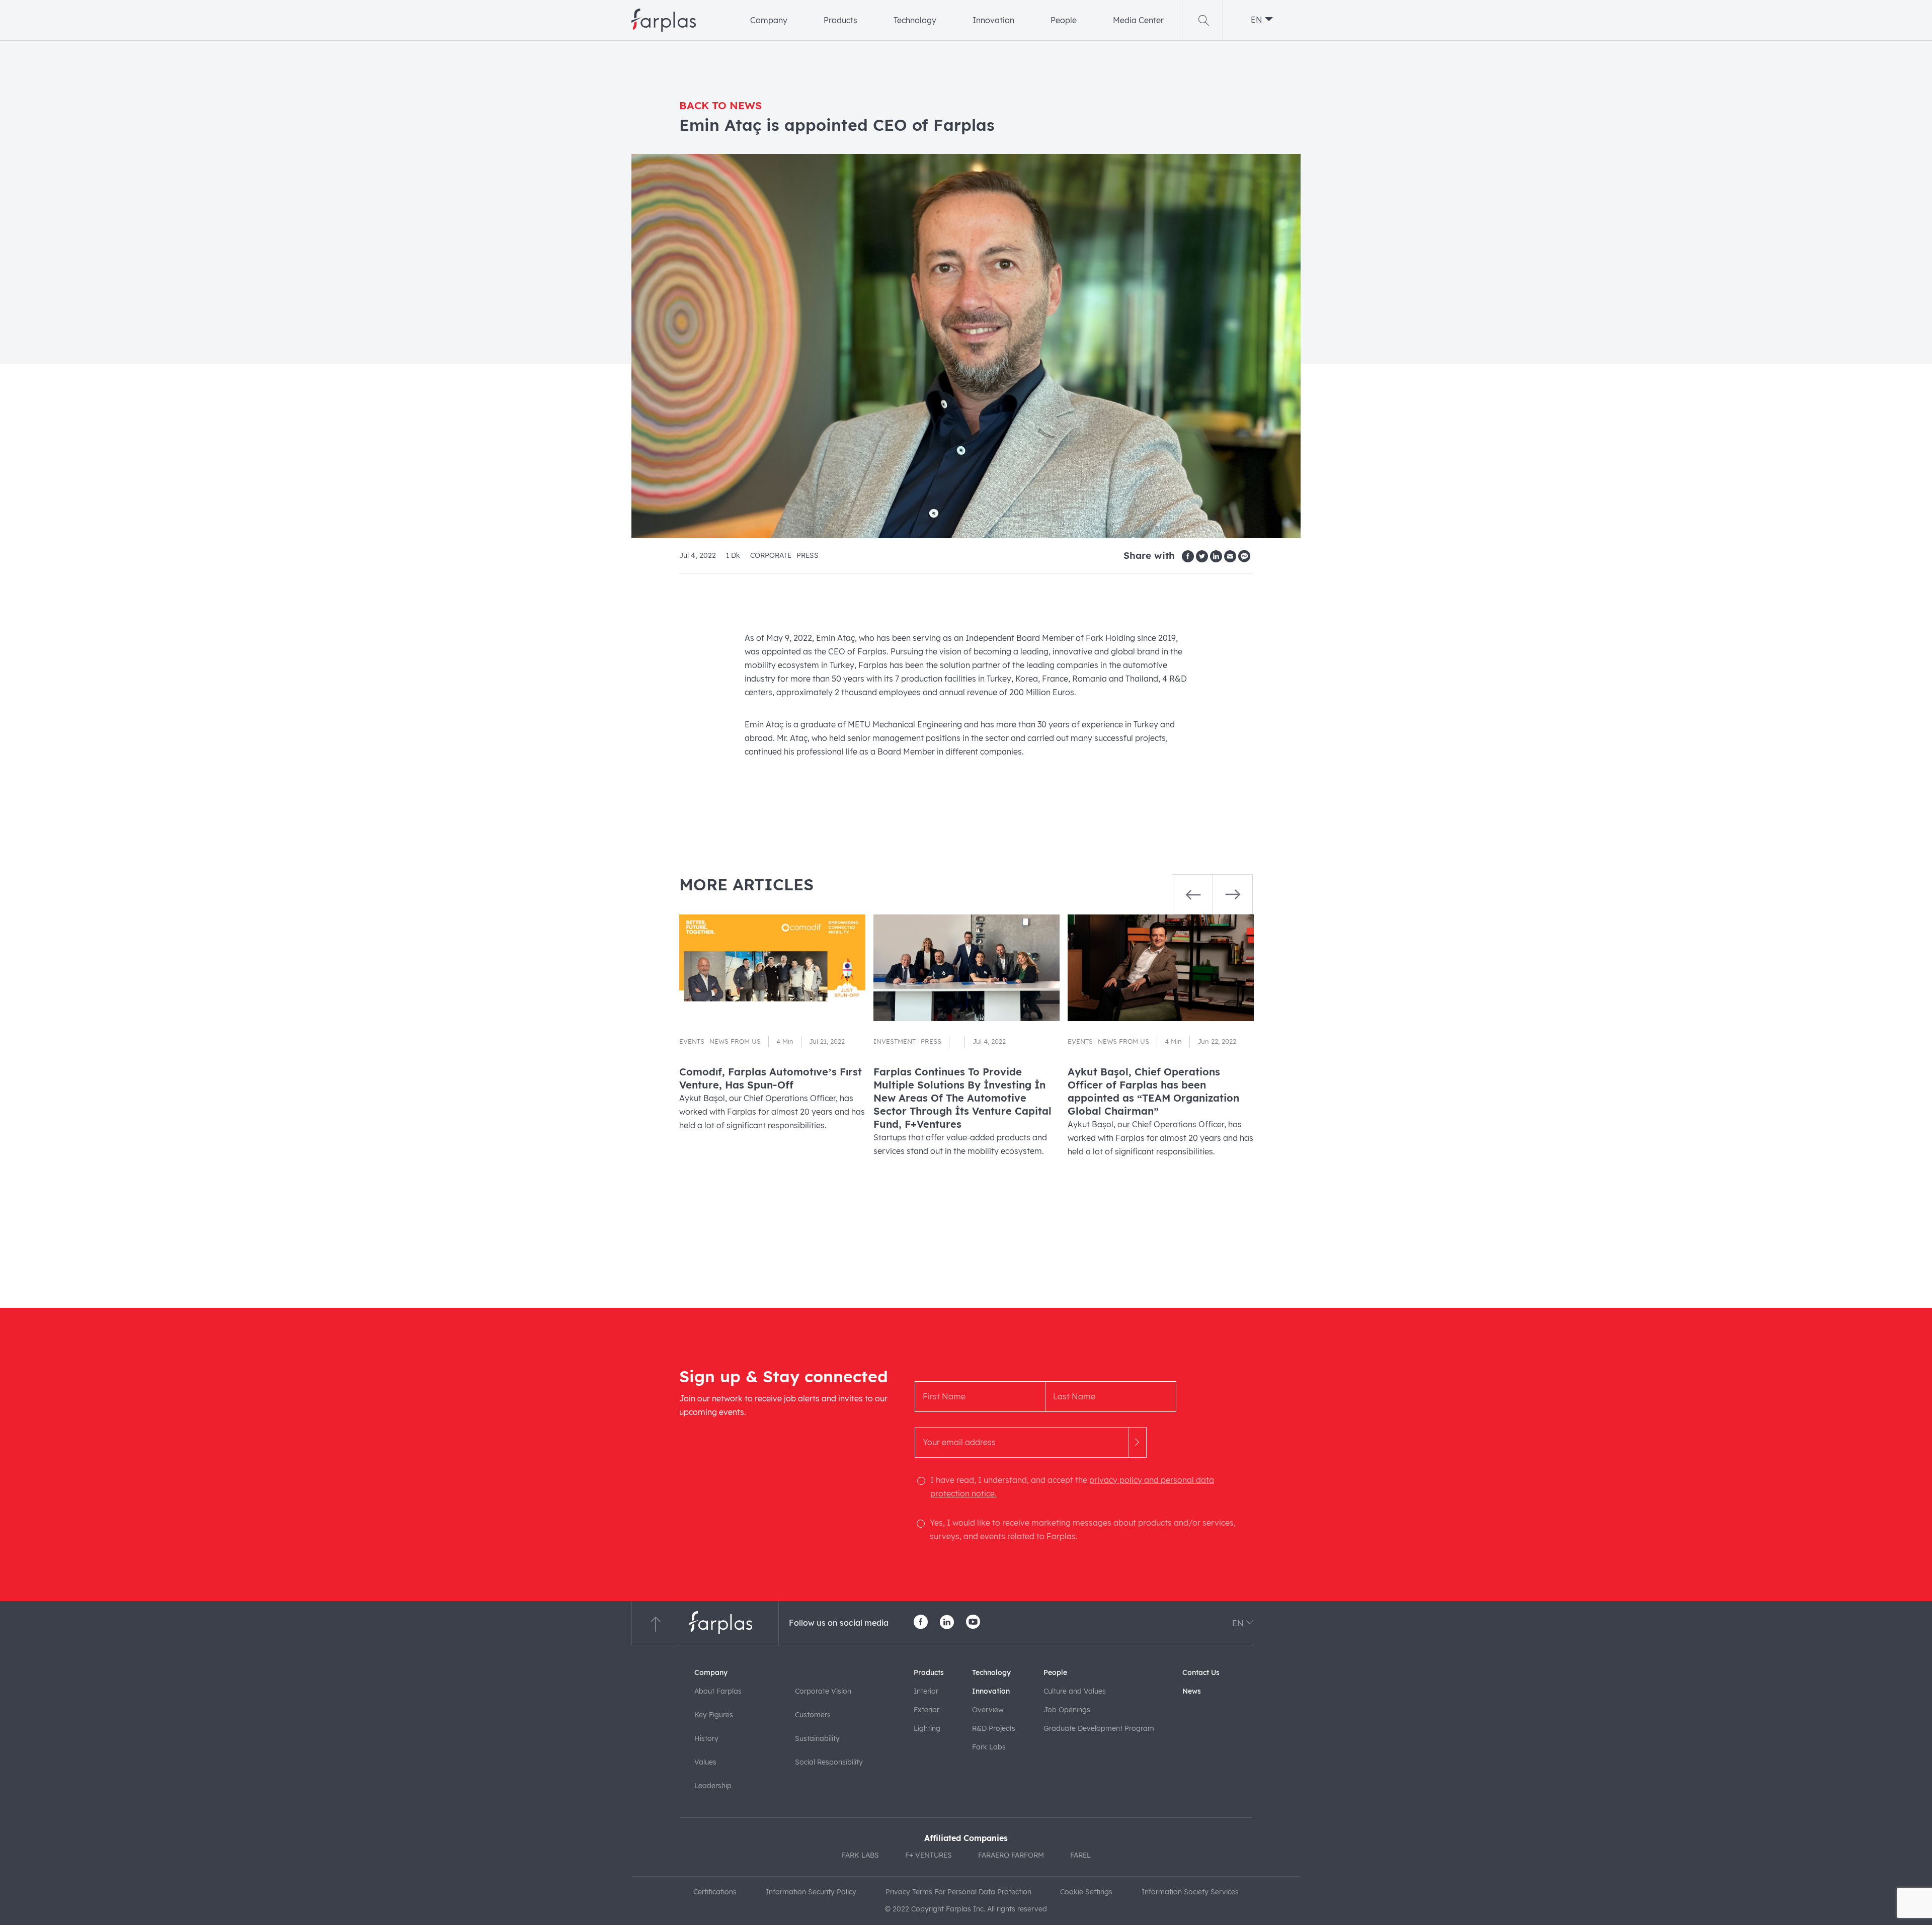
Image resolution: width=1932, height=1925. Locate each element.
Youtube (973, 1622)
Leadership (713, 1786)
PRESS (808, 555)
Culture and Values (1075, 1691)
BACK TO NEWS (720, 105)
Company (769, 20)
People (1064, 20)
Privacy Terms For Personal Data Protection (958, 1892)
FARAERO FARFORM (1011, 1855)
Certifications (715, 1892)
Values (705, 1762)
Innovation (993, 20)
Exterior (927, 1710)
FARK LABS (860, 1855)
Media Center (1138, 20)
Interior (926, 1691)
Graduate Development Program (1099, 1728)
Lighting (927, 1728)
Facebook (921, 1622)
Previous (1193, 894)
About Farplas (718, 1691)
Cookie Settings (1086, 1892)
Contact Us (1201, 1672)
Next (1233, 894)
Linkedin (947, 1622)
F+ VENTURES (929, 1855)
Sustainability (817, 1738)
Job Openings (1067, 1710)
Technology (915, 20)
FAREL (1080, 1855)
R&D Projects (994, 1728)
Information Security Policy (811, 1892)
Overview (988, 1710)
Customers (813, 1715)
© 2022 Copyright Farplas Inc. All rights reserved (966, 1909)
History (706, 1738)
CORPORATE (771, 555)
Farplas (664, 20)
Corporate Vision (823, 1691)
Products (840, 20)
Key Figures (714, 1715)
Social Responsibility (829, 1762)
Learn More (772, 1053)
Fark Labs (989, 1747)
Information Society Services (1190, 1892)
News (1192, 1691)
